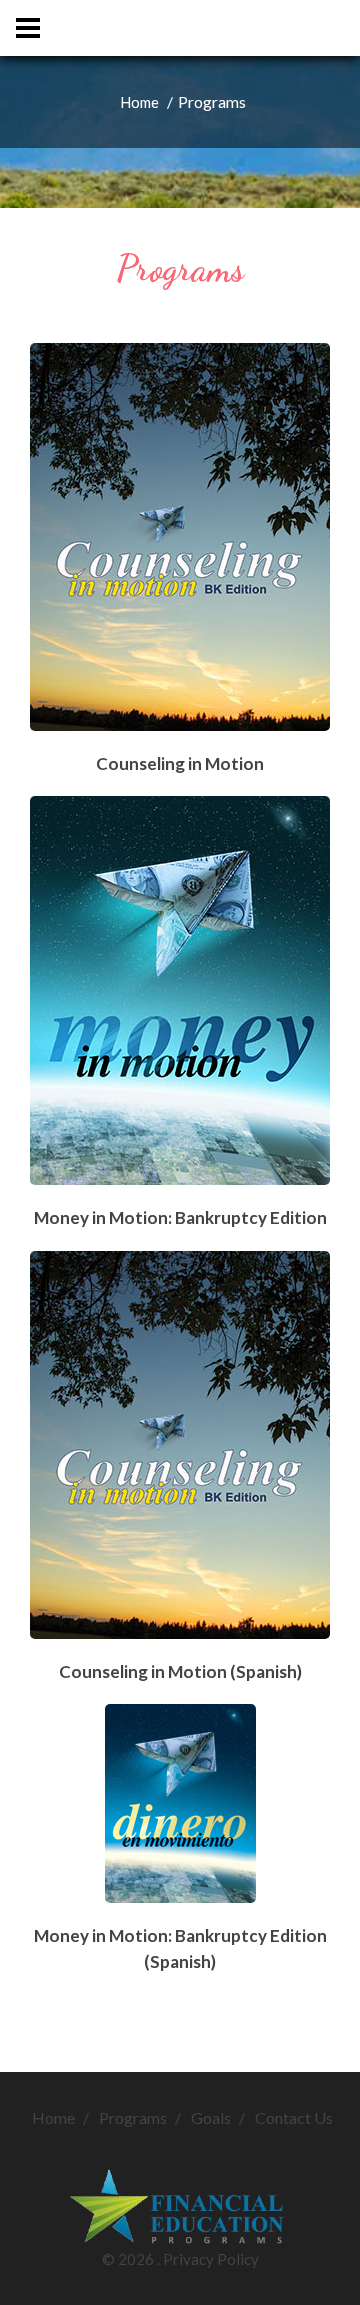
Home (139, 102)
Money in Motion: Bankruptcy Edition (180, 1217)
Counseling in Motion (180, 763)
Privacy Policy (211, 2259)
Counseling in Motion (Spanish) (180, 1671)
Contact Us (294, 2117)
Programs (133, 2117)
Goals (211, 2117)
